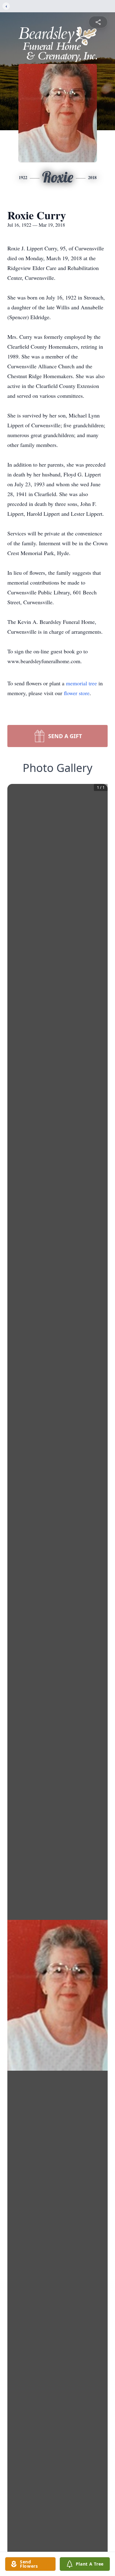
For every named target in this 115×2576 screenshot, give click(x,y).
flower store (77, 693)
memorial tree (81, 683)
